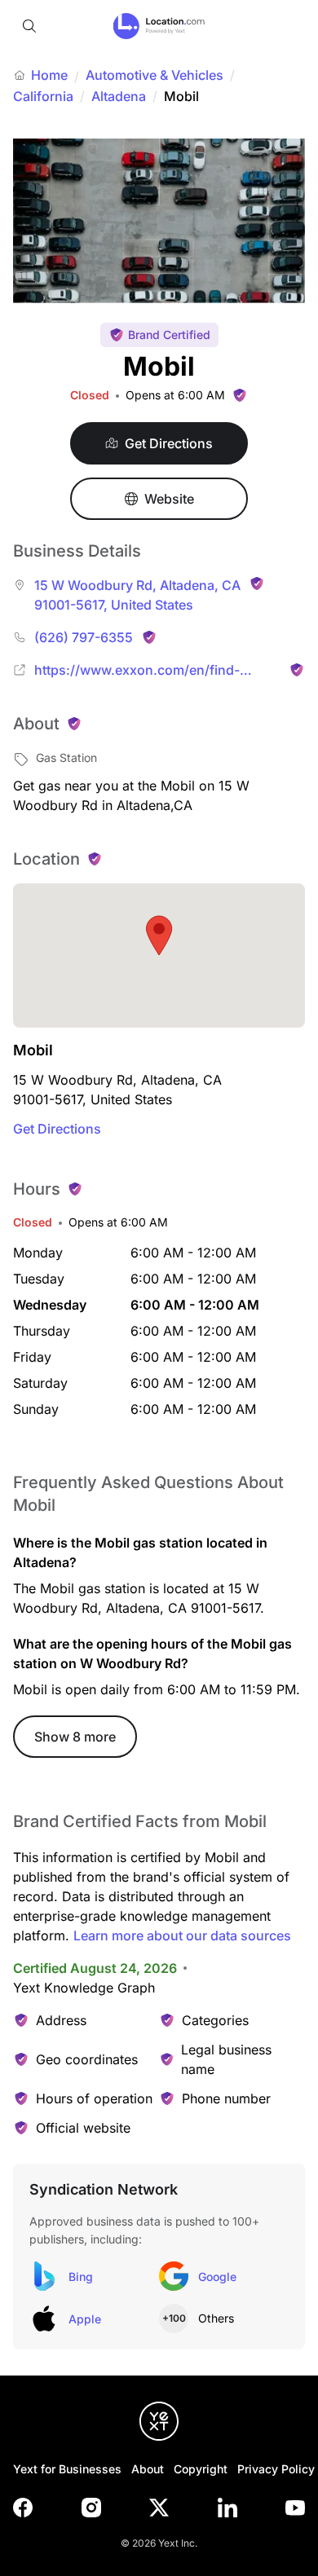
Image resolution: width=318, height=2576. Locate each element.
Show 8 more (75, 1737)
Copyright (201, 2469)
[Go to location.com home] (159, 26)
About (148, 2469)
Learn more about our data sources (182, 1935)
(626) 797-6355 (84, 637)
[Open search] (29, 26)
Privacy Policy (276, 2469)
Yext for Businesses (67, 2469)
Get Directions (57, 1129)
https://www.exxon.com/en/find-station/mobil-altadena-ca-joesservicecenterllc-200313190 (137, 671)
